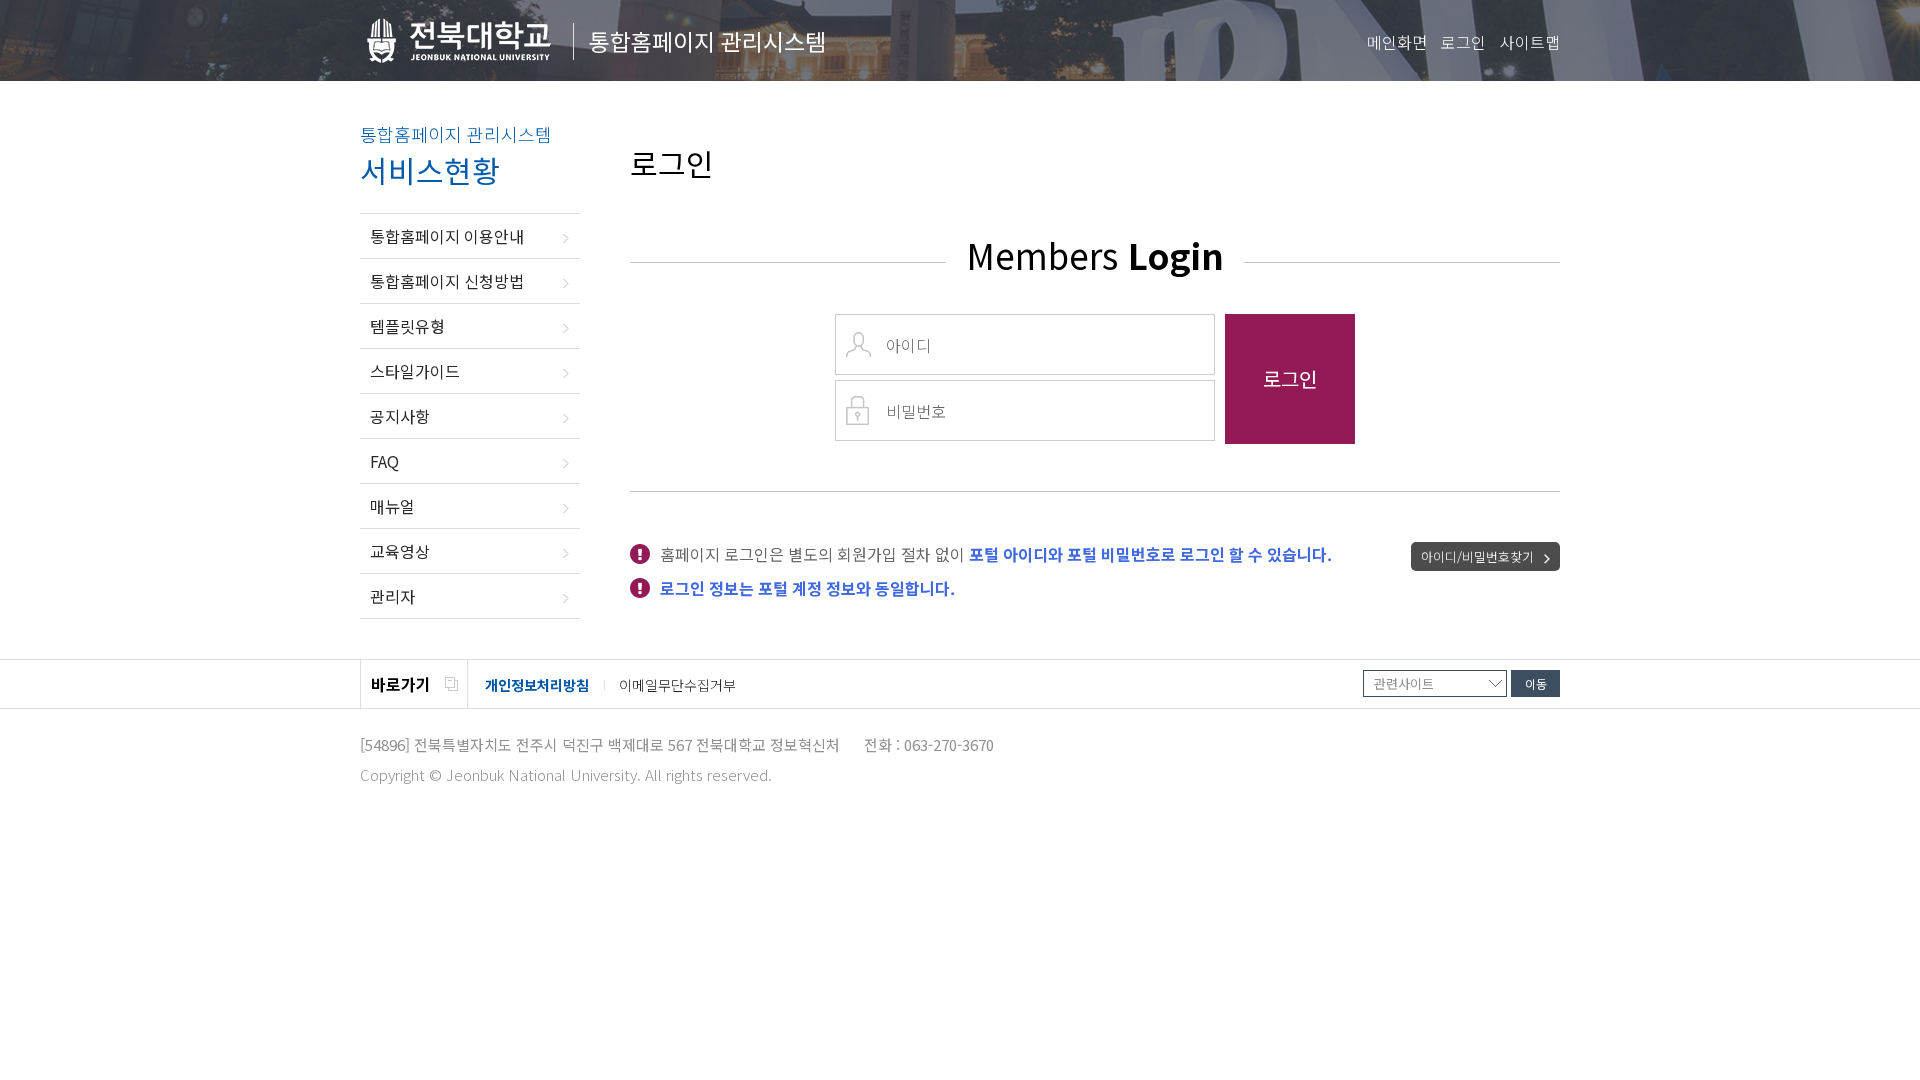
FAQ (384, 461)
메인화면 (1397, 42)
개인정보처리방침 (537, 685)
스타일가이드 (415, 371)
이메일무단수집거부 (677, 685)
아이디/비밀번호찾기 (1477, 556)
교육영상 (400, 551)
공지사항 (400, 416)
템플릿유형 (407, 326)
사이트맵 (1530, 42)
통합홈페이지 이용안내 (447, 236)
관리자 (392, 596)
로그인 (1463, 42)
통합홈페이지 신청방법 (447, 281)
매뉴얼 (392, 506)
